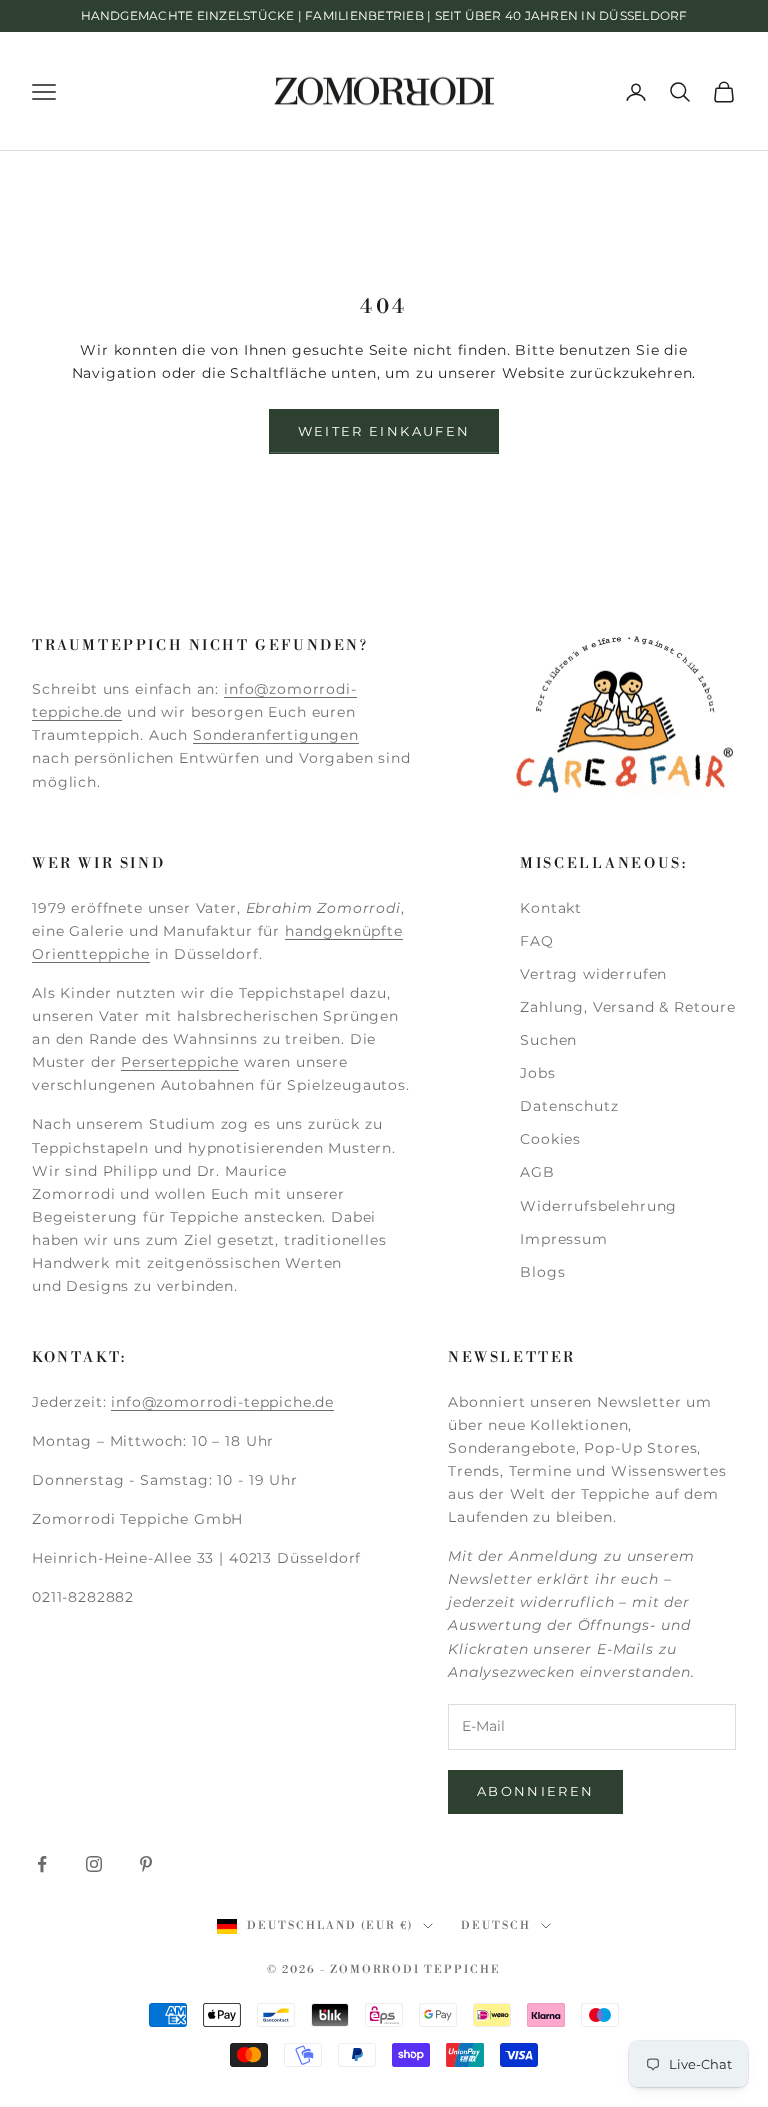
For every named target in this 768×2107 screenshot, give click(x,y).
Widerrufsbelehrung (598, 1206)
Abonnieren (535, 1791)
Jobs (537, 1073)
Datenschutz (569, 1106)
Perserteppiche (180, 1062)
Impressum (564, 1239)
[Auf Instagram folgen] (94, 1864)
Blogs (542, 1272)
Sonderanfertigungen (276, 735)
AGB (537, 1172)
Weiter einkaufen (384, 431)
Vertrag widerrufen (593, 974)
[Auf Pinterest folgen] (146, 1864)
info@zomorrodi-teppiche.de (222, 1402)
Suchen (548, 1040)
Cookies (550, 1139)
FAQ (537, 941)
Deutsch (496, 1926)
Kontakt (551, 908)
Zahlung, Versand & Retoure (628, 1007)
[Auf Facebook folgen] (42, 1864)
